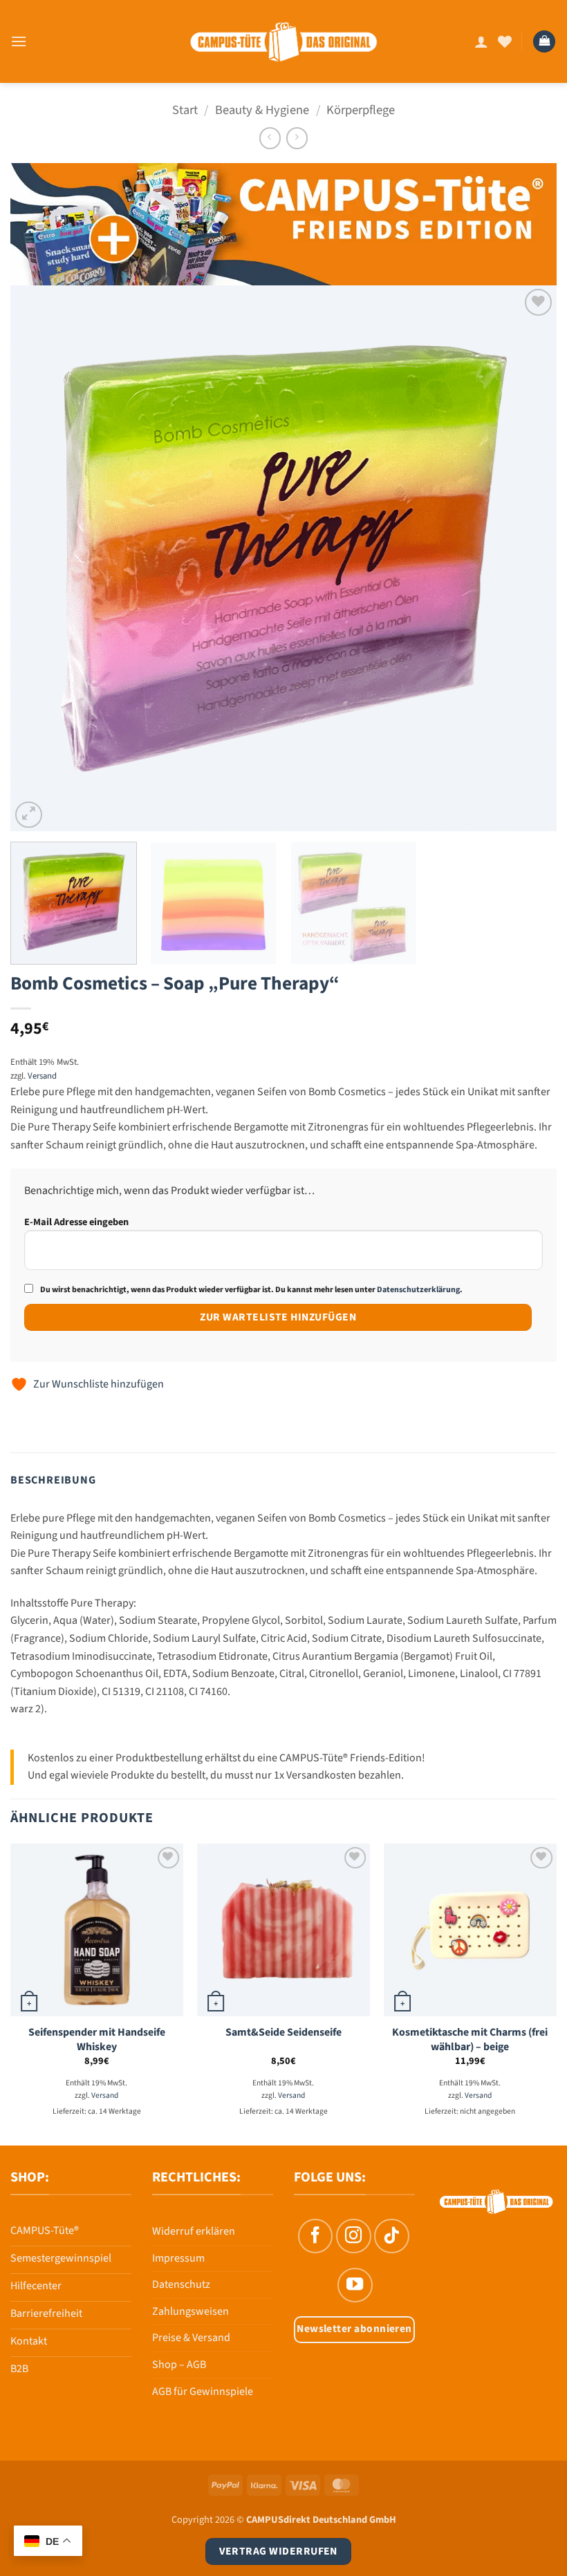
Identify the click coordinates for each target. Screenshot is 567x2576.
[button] (19, 41)
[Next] (528, 558)
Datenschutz (181, 2284)
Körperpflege (361, 110)
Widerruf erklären (194, 2231)
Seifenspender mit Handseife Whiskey (97, 2039)
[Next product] (270, 138)
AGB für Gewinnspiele (203, 2392)
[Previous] (39, 558)
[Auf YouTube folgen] (355, 2285)
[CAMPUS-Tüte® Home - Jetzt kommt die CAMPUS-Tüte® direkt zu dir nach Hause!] (284, 42)
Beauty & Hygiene (262, 110)
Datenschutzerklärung (418, 1290)
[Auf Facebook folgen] (315, 2236)
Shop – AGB (179, 2365)
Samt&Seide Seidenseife (283, 2033)
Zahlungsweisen (190, 2311)
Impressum (178, 2258)
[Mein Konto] (481, 41)
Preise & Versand (191, 2338)
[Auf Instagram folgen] (353, 2236)
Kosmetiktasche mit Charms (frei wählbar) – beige (470, 2039)
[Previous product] (297, 138)
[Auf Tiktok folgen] (391, 2236)
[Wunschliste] (505, 41)
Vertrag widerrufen (278, 2551)
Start (185, 110)
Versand (42, 1076)
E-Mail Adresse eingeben (76, 1222)
